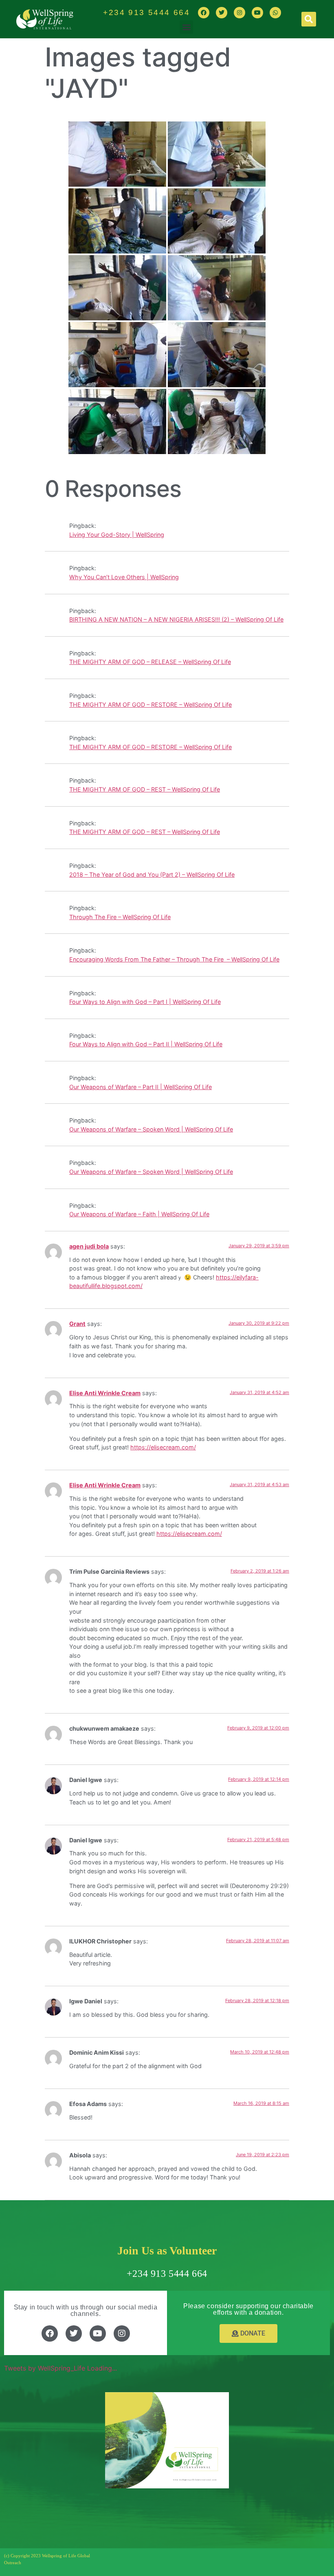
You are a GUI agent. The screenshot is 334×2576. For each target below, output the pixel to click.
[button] (186, 27)
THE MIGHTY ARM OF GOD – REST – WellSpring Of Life (145, 789)
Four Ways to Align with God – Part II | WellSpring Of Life (146, 1044)
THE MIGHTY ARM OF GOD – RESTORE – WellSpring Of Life (151, 705)
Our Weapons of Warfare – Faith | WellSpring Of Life (139, 1214)
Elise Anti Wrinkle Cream (105, 1393)
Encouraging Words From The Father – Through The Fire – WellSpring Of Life (174, 959)
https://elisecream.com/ (163, 1447)
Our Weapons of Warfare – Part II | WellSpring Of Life (141, 1087)
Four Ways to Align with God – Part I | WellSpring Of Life (145, 1002)
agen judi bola (89, 1246)
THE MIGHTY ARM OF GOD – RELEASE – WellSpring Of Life (150, 662)
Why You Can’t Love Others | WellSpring (124, 577)
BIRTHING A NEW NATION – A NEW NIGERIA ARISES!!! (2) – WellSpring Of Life (176, 619)
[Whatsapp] (275, 13)
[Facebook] (204, 13)
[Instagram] (240, 13)
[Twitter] (222, 13)
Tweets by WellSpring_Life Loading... (60, 2368)
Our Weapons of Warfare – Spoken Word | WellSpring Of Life (151, 1129)
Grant (77, 1324)
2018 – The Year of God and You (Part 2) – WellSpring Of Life (152, 874)
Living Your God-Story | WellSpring (117, 535)
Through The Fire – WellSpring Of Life (120, 917)
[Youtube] (257, 13)
